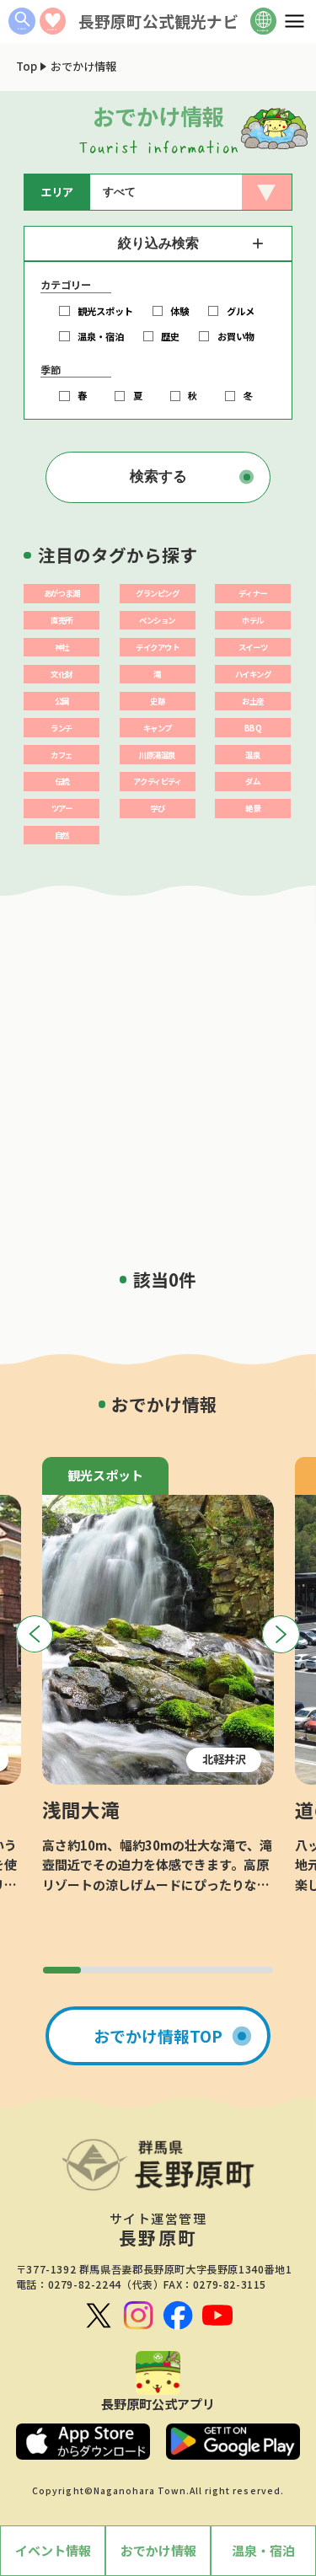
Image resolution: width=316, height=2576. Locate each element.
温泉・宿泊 (263, 2550)
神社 (62, 647)
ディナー (252, 593)
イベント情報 (53, 2550)
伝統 (62, 781)
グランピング (157, 593)
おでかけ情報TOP (158, 2035)
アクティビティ (158, 781)
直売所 (62, 620)
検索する (158, 477)
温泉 (252, 755)
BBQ (253, 728)
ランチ (62, 728)
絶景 (252, 808)
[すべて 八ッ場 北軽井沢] (191, 192)
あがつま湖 (62, 593)
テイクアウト (157, 647)
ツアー (62, 808)
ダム (252, 781)
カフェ (62, 755)
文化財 (62, 674)
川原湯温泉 (157, 755)
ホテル (253, 620)
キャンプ (158, 728)
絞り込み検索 (158, 243)
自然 (62, 835)
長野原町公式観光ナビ (158, 21)
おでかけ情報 (158, 2550)
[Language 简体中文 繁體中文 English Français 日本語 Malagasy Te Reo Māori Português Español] (264, 21)
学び (157, 808)
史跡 (157, 701)
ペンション (157, 620)
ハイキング (253, 674)
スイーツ (253, 647)
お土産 (253, 701)
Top (27, 66)
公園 (62, 701)
